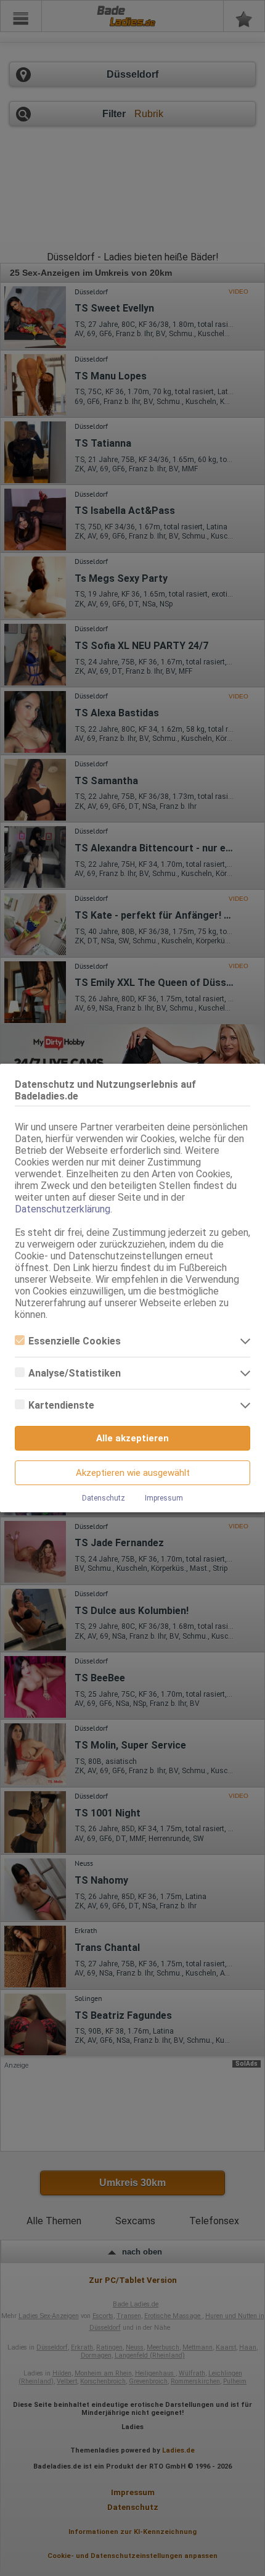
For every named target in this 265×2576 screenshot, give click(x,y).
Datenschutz (104, 1498)
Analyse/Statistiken (75, 1373)
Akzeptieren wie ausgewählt (133, 1473)
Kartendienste (61, 1405)
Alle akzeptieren (132, 1438)
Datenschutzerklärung (63, 1209)
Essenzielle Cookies (75, 1341)
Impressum (164, 1498)
